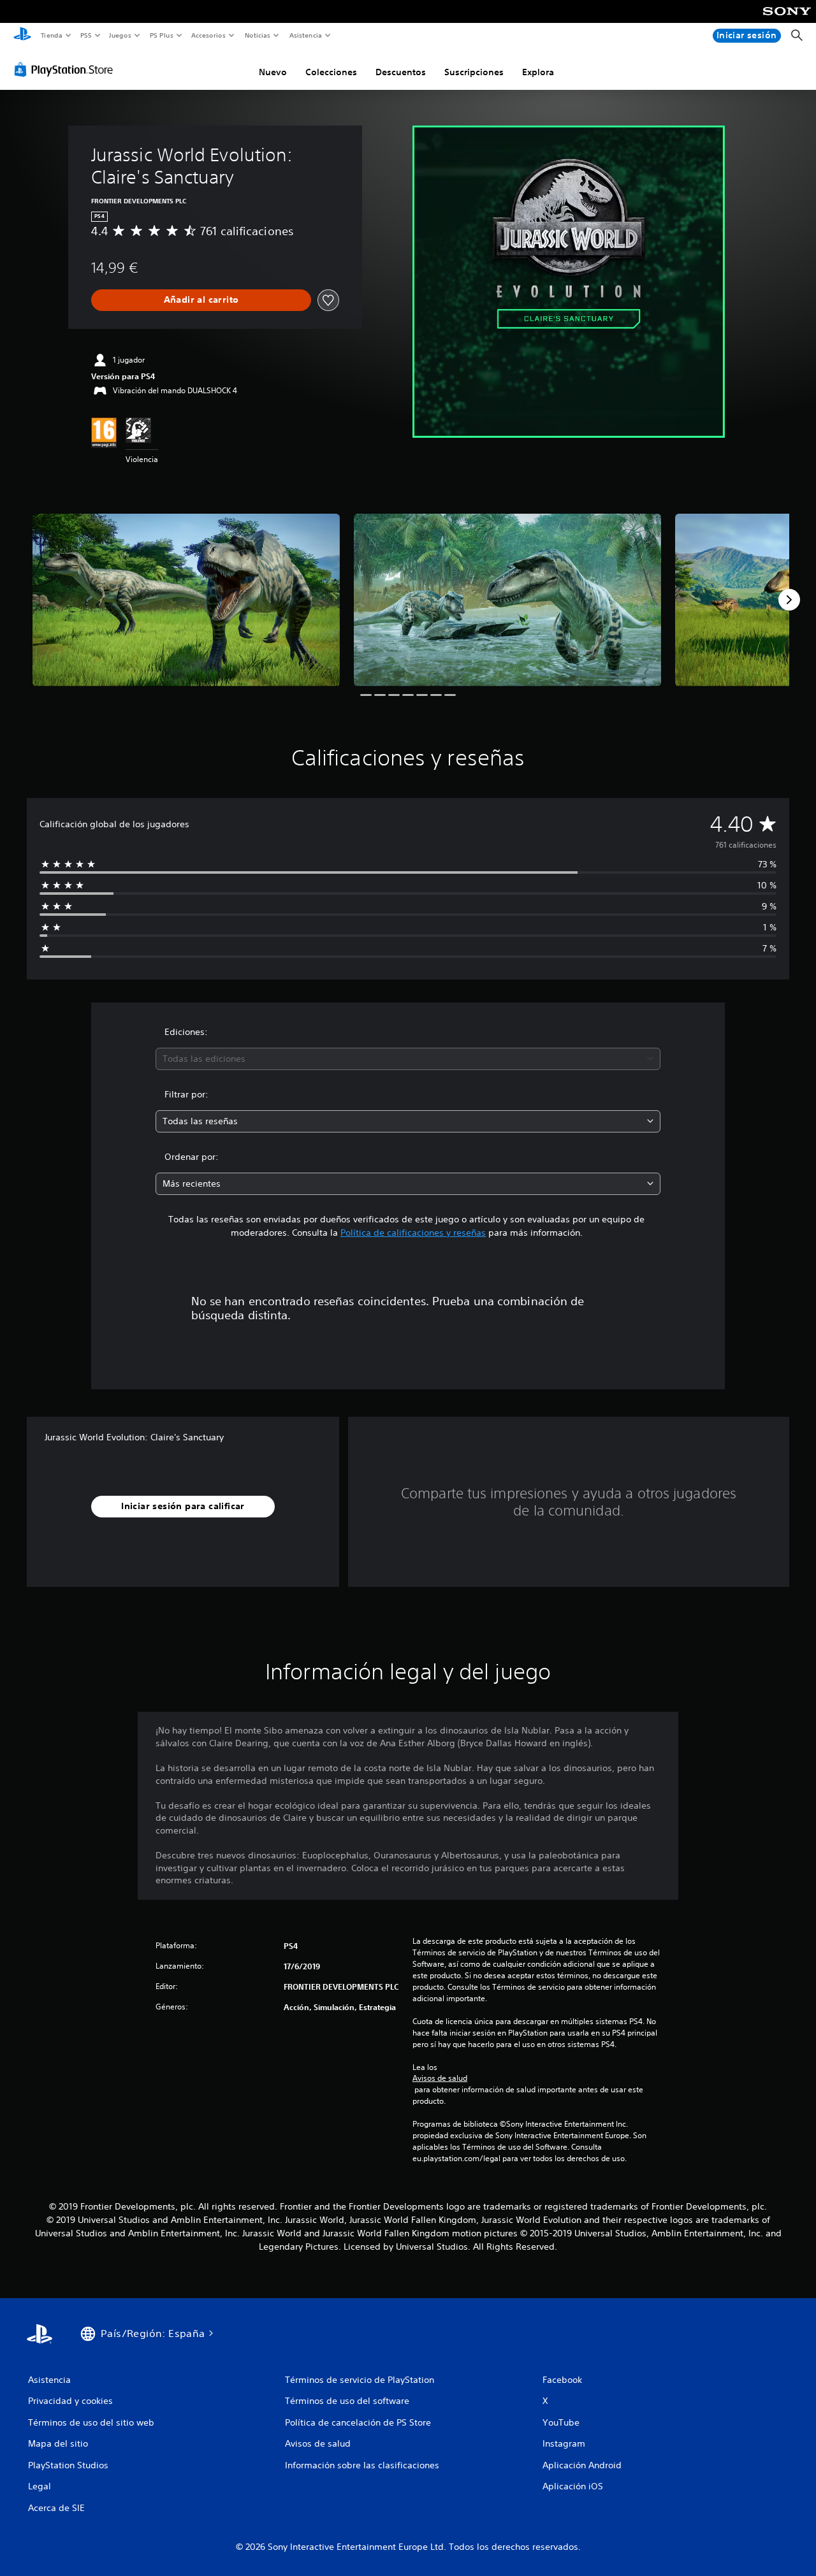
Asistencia (305, 35)
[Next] (789, 600)
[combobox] (408, 1059)
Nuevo (273, 72)
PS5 (86, 35)
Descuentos (401, 72)
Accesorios (208, 35)
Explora (538, 72)
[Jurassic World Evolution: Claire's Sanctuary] (186, 600)
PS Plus (161, 35)
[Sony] (787, 20)
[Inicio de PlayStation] (22, 36)
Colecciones (331, 72)
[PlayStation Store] (66, 69)
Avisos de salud (440, 2078)
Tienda (51, 35)
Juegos (120, 35)
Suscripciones (474, 72)
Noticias (258, 35)
